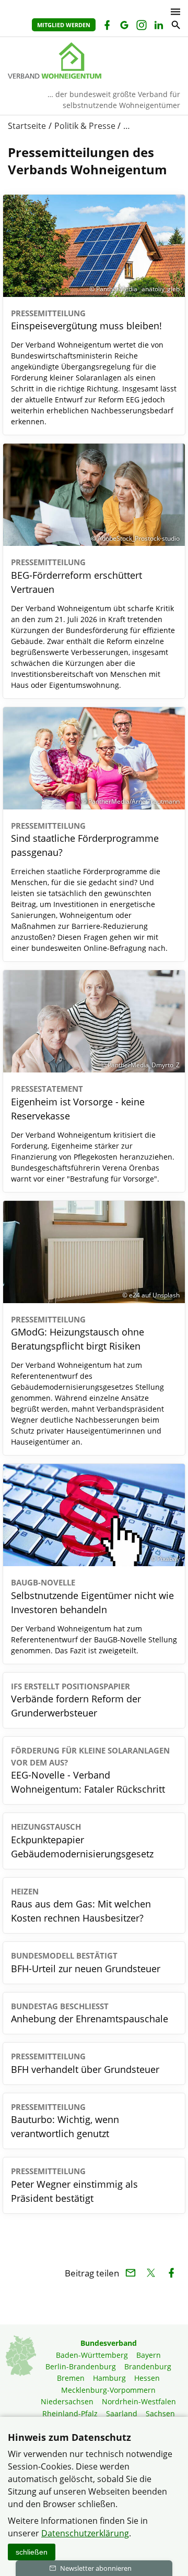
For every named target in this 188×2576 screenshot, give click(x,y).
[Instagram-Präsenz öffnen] (141, 26)
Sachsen (160, 2413)
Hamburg (109, 2378)
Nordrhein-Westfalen (139, 2401)
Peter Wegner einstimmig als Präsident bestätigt (74, 2185)
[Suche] (175, 26)
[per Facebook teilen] (171, 2273)
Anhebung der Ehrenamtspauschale (90, 2013)
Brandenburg (148, 2366)
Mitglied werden (64, 25)
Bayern (149, 2355)
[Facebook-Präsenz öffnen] (106, 26)
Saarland (122, 2413)
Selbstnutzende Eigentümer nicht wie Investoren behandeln (92, 1596)
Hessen (147, 2378)
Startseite (27, 126)
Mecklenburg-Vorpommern (108, 2390)
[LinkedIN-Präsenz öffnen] (158, 26)
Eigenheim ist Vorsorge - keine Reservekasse (78, 1103)
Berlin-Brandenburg (81, 2366)
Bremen (71, 2378)
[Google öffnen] (124, 26)
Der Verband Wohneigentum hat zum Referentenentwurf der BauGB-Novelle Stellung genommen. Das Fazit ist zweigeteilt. (94, 1639)
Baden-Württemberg (92, 2355)
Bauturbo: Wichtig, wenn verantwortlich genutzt (65, 2121)
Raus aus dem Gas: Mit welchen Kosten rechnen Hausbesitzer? (81, 1905)
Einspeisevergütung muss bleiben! (86, 320)
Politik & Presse (85, 126)
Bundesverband (109, 2343)
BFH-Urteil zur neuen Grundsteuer (86, 1963)
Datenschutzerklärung (85, 2533)
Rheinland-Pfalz (70, 2413)
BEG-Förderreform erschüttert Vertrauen (77, 576)
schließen (32, 2552)
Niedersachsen (67, 2401)
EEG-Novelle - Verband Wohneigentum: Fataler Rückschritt (90, 1770)
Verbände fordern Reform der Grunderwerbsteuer (76, 1700)
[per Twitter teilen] (151, 2273)
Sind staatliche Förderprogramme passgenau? (85, 840)
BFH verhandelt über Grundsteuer (85, 2063)
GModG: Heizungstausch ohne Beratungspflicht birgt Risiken (78, 1333)
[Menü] (173, 12)
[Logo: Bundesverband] (94, 61)
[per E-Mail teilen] (130, 2273)
